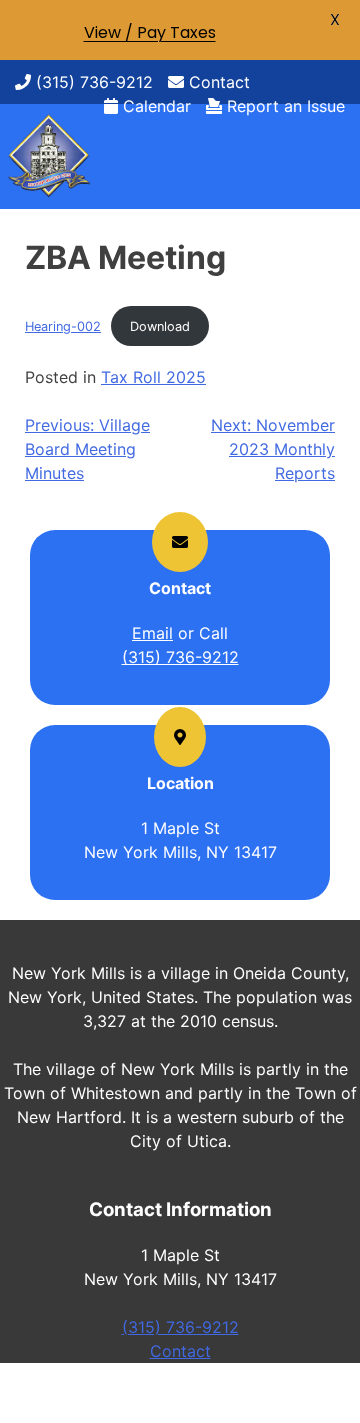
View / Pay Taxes (150, 32)
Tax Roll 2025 (153, 377)
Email (152, 633)
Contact (217, 82)
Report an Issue (283, 106)
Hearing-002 (63, 326)
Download (160, 326)
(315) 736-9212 (92, 82)
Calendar (154, 106)
